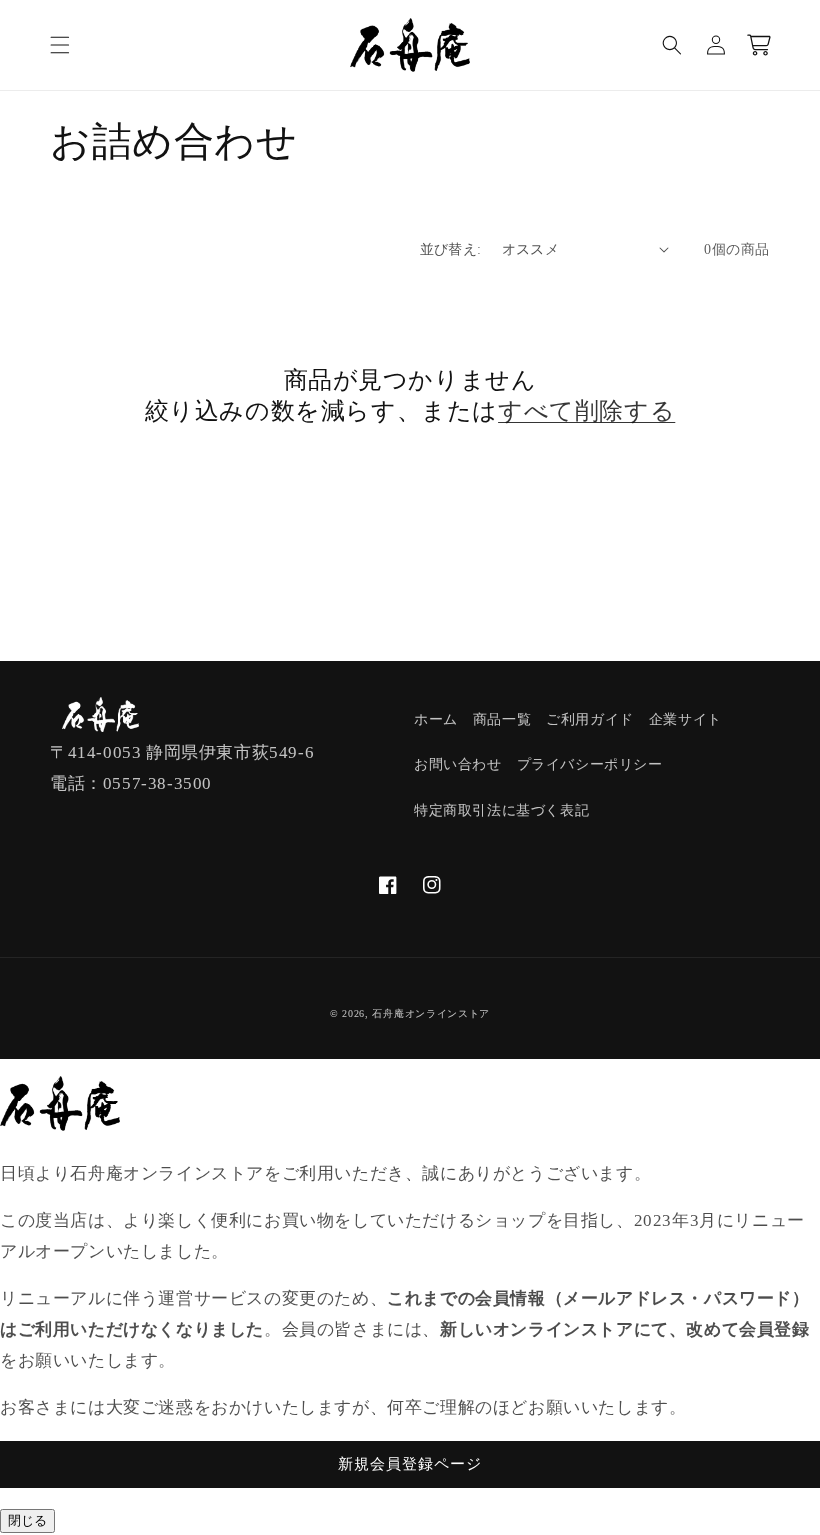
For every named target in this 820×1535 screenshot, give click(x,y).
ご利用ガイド (590, 719)
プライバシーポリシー (590, 764)
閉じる (27, 1520)
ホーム (436, 719)
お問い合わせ (458, 764)
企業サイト (685, 719)
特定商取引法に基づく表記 (501, 810)
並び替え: (451, 249)
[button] (60, 45)
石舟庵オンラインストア (431, 1013)
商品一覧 (502, 719)
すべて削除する (586, 411)
